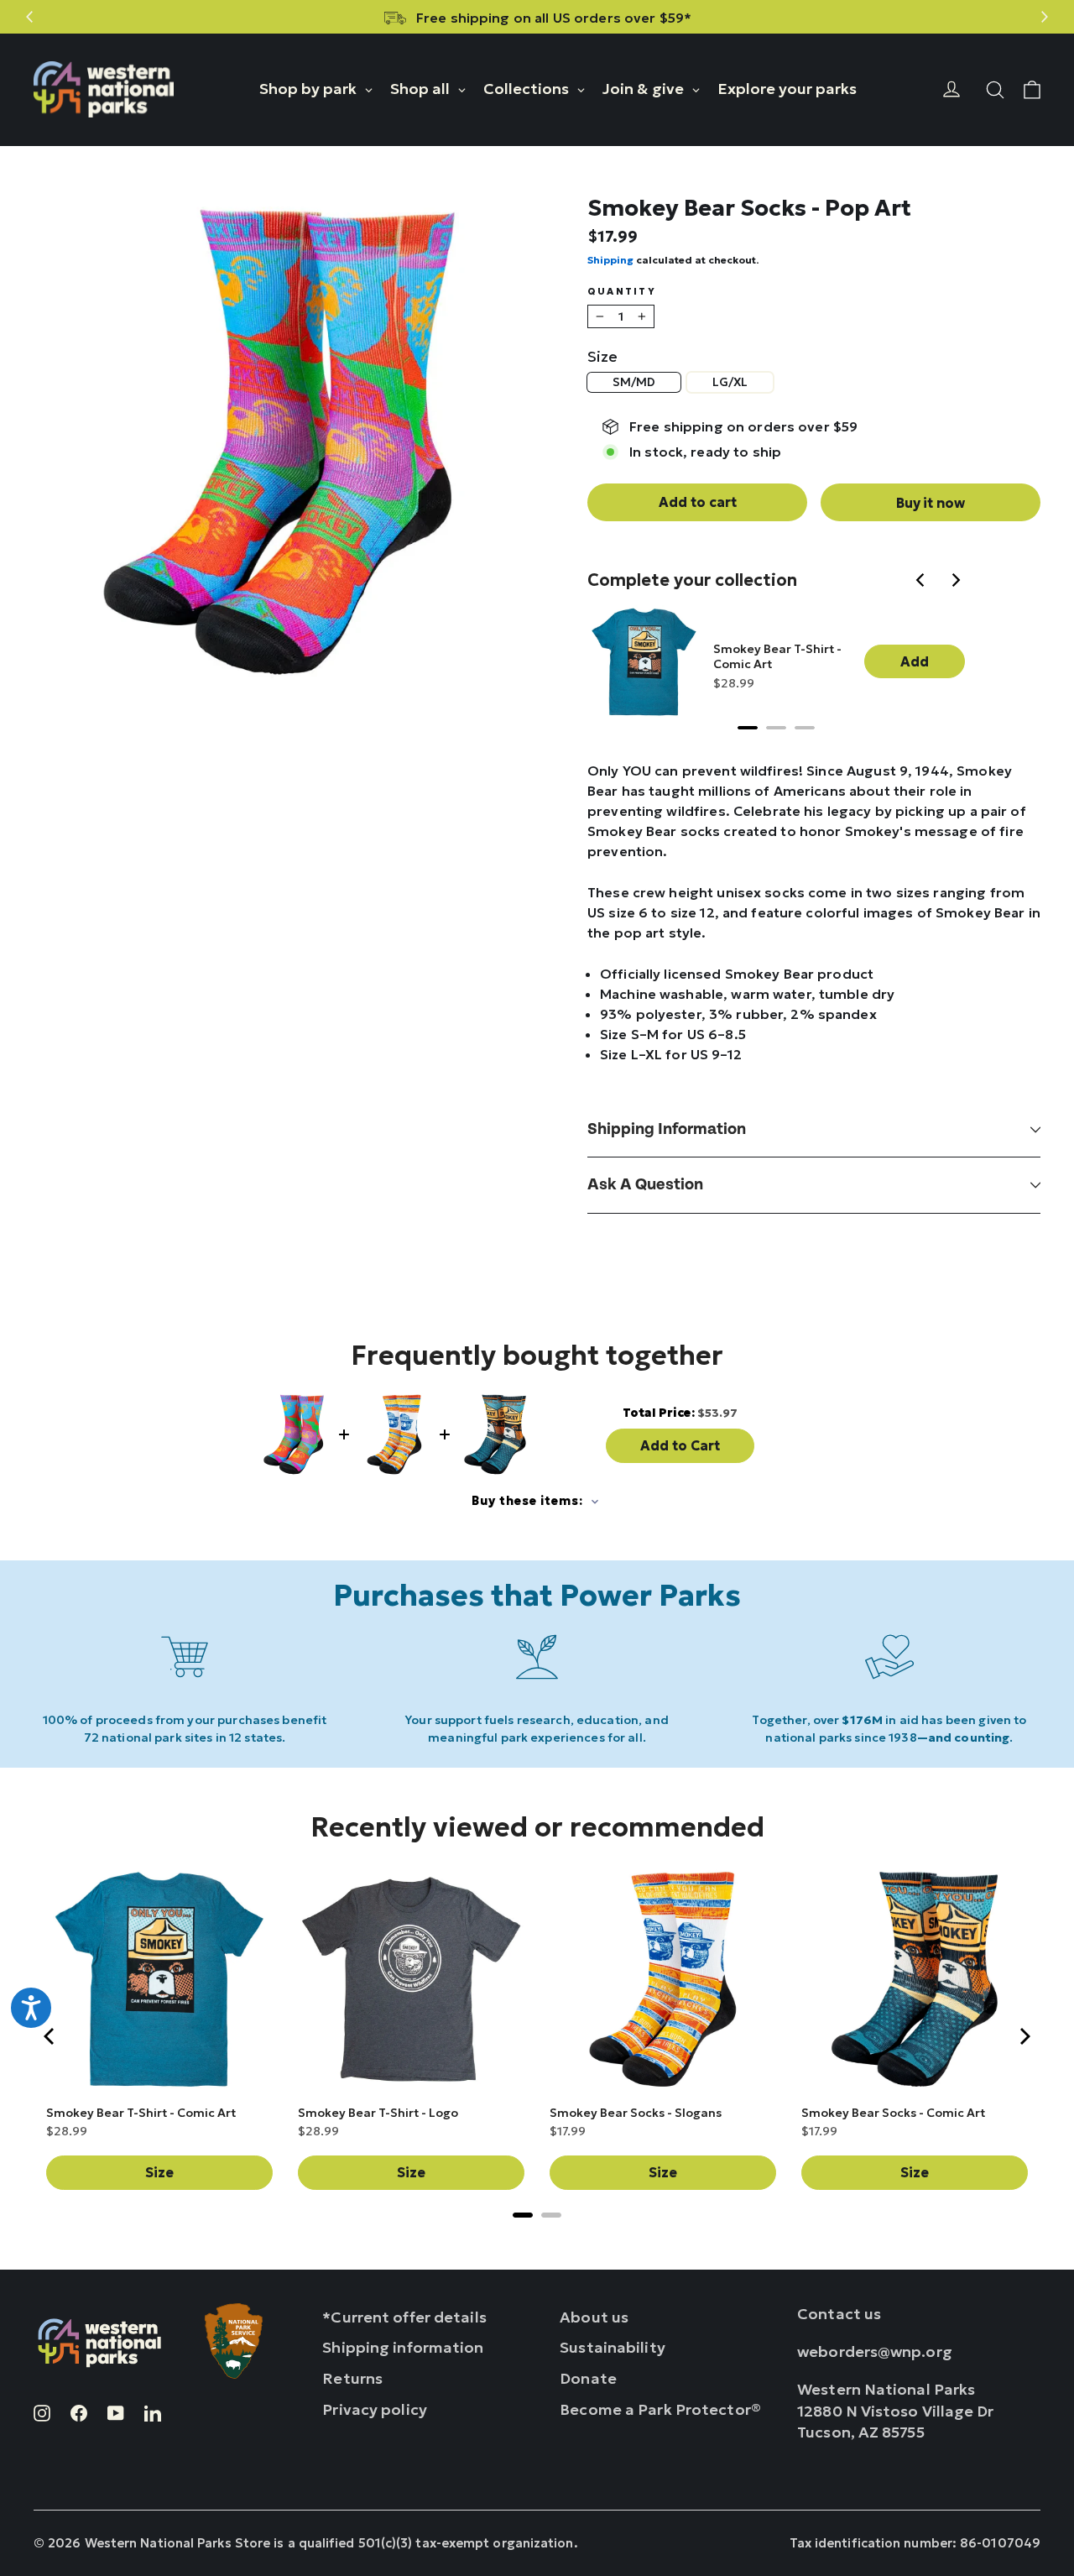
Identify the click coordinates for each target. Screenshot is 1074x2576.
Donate (588, 2378)
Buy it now (931, 503)
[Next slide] (1044, 17)
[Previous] (923, 582)
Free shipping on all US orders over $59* (554, 18)
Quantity (622, 292)
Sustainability (613, 2347)
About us (594, 2317)
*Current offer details (404, 2317)
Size (602, 357)
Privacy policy (375, 2409)
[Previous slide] (30, 17)
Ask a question (645, 1185)
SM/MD (634, 382)
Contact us (839, 2314)
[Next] (957, 582)
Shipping (610, 260)
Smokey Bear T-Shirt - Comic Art (777, 656)
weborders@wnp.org (875, 2351)
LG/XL (730, 382)
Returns (352, 2378)
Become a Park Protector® (660, 2409)
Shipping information (667, 1129)
